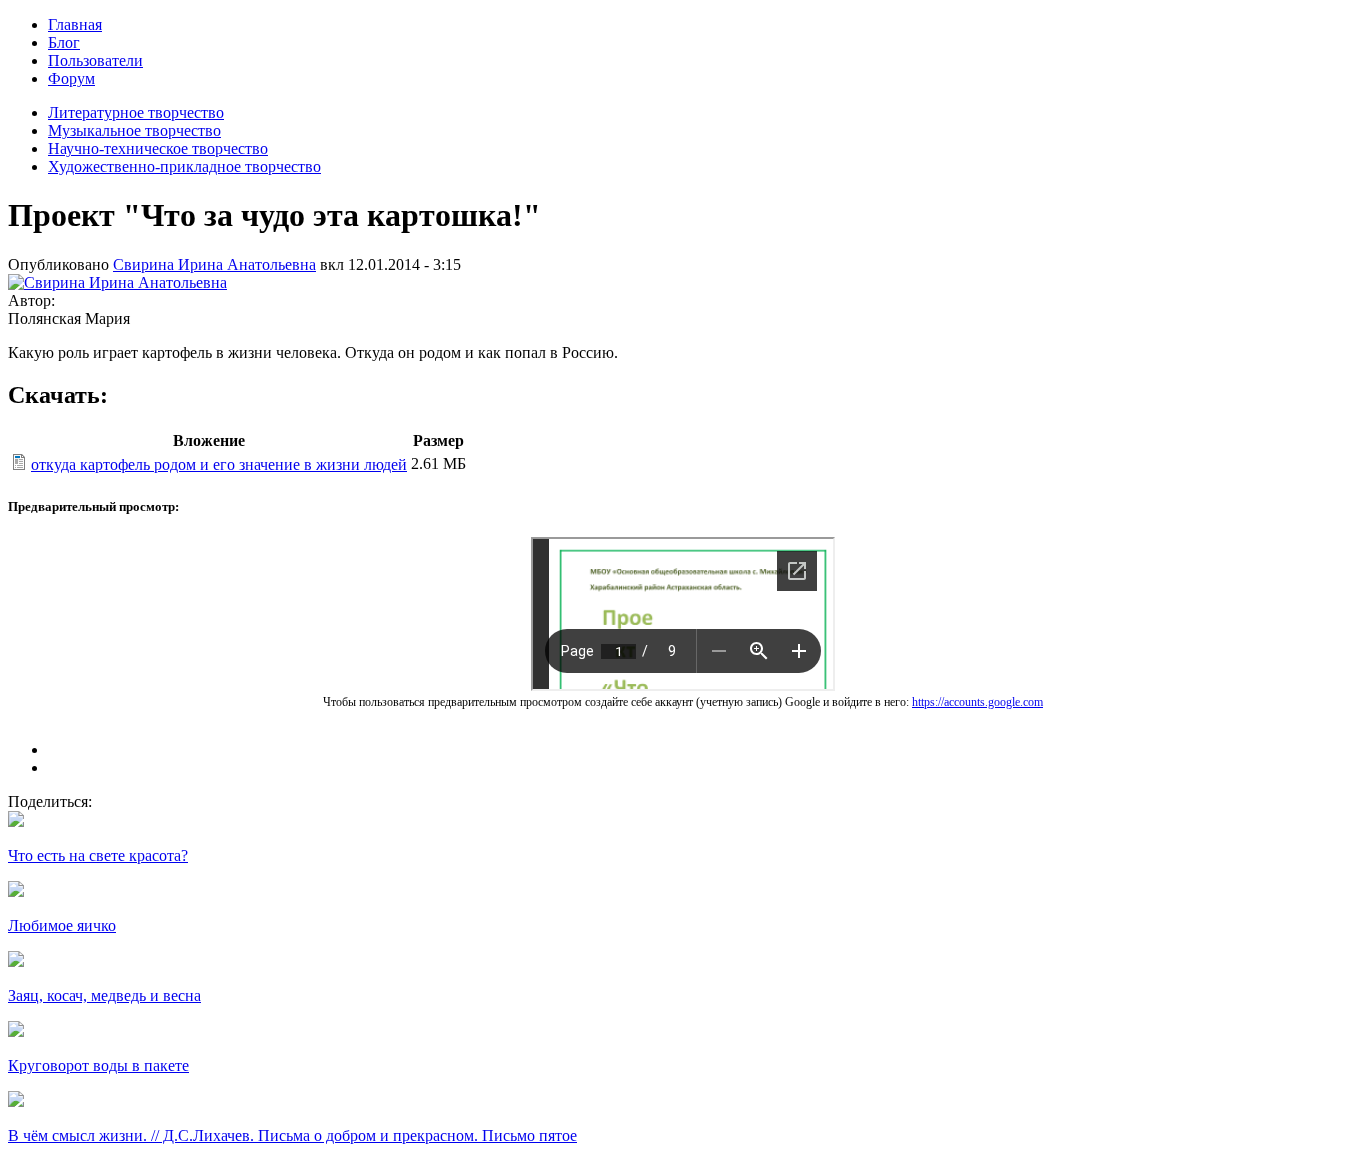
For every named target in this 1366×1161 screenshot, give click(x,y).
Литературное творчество (136, 112)
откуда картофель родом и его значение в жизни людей (219, 464)
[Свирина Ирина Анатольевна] (117, 282)
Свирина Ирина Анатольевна (214, 264)
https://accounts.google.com (977, 702)
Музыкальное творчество (134, 130)
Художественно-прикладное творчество (184, 166)
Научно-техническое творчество (158, 148)
